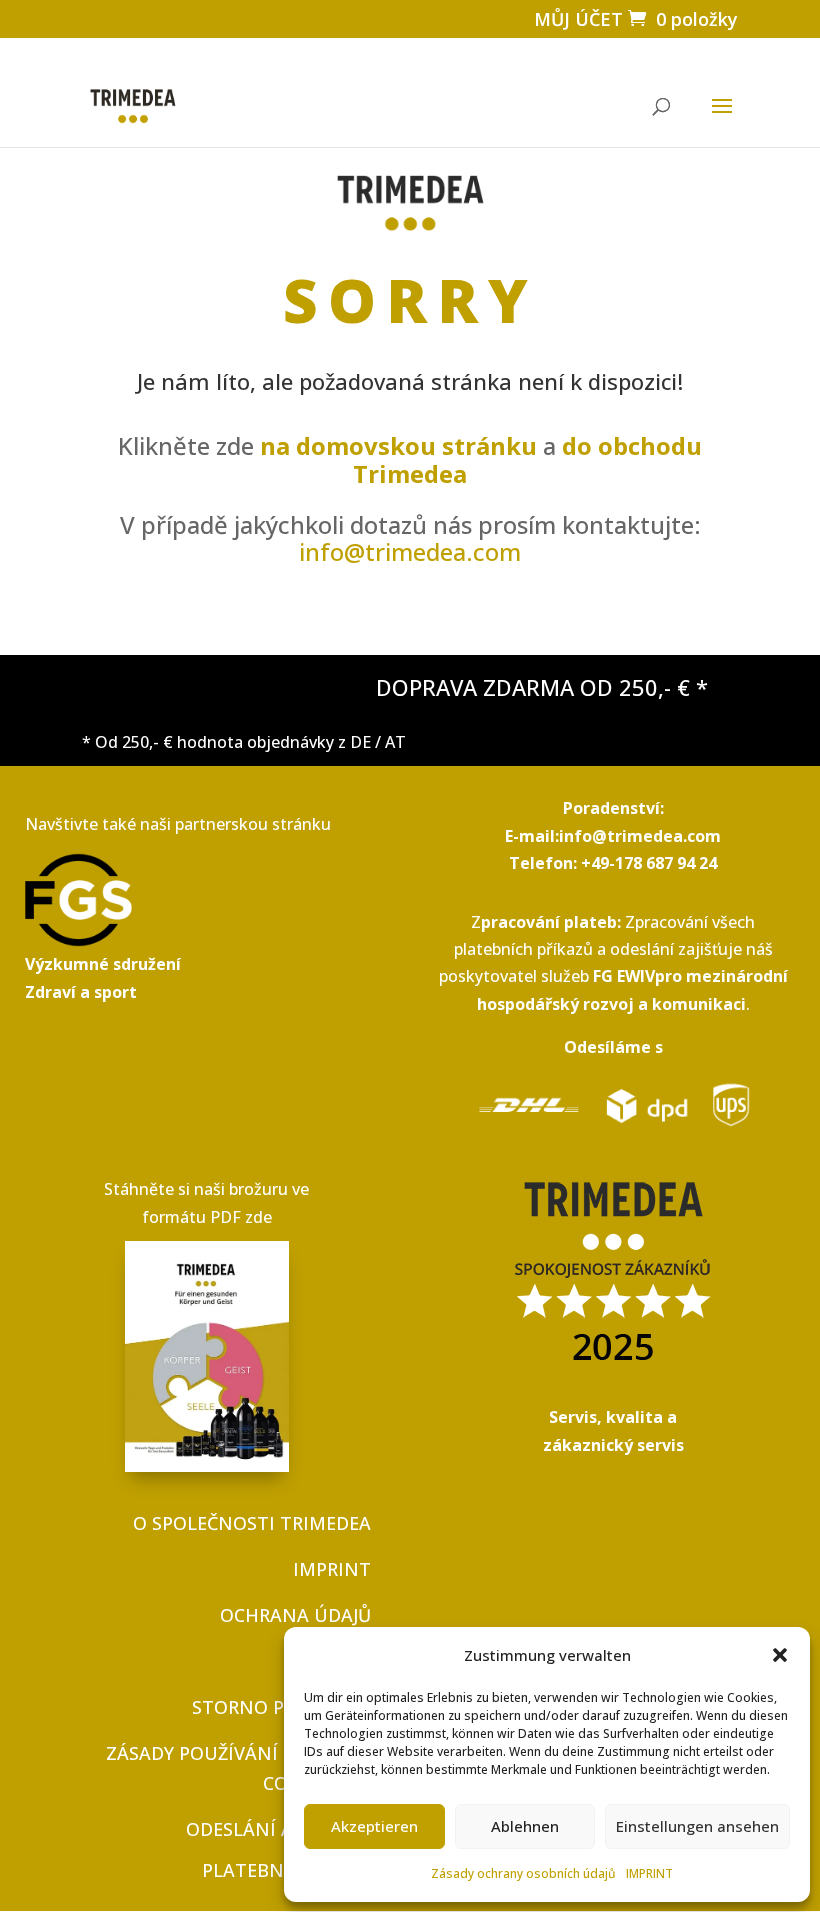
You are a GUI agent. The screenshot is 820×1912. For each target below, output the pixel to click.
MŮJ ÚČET (578, 19)
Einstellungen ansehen (697, 1826)
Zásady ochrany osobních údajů (523, 1873)
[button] (780, 1655)
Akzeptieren (374, 1826)
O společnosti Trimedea (252, 1523)
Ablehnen (525, 1826)
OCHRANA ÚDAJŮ (295, 1615)
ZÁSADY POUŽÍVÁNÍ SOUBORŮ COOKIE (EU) (238, 1768)
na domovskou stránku (398, 445)
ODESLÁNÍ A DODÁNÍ (278, 1829)
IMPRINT (649, 1873)
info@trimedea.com (410, 551)
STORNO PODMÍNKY (281, 1707)
